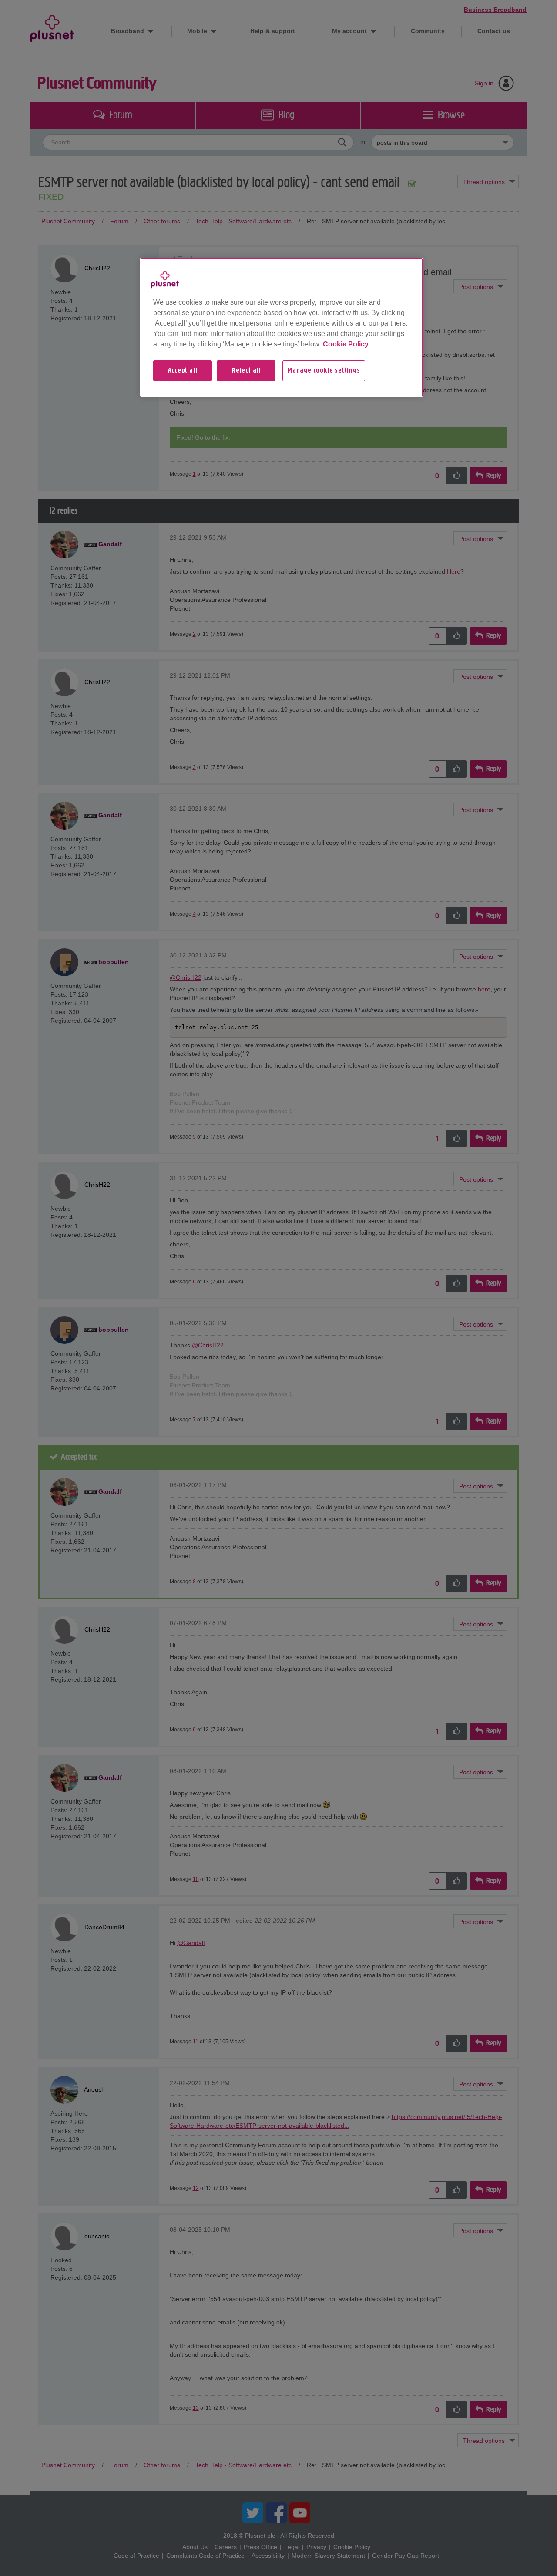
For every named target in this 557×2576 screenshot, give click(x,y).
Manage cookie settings (324, 371)
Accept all (183, 371)
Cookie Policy (346, 344)
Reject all (246, 371)
